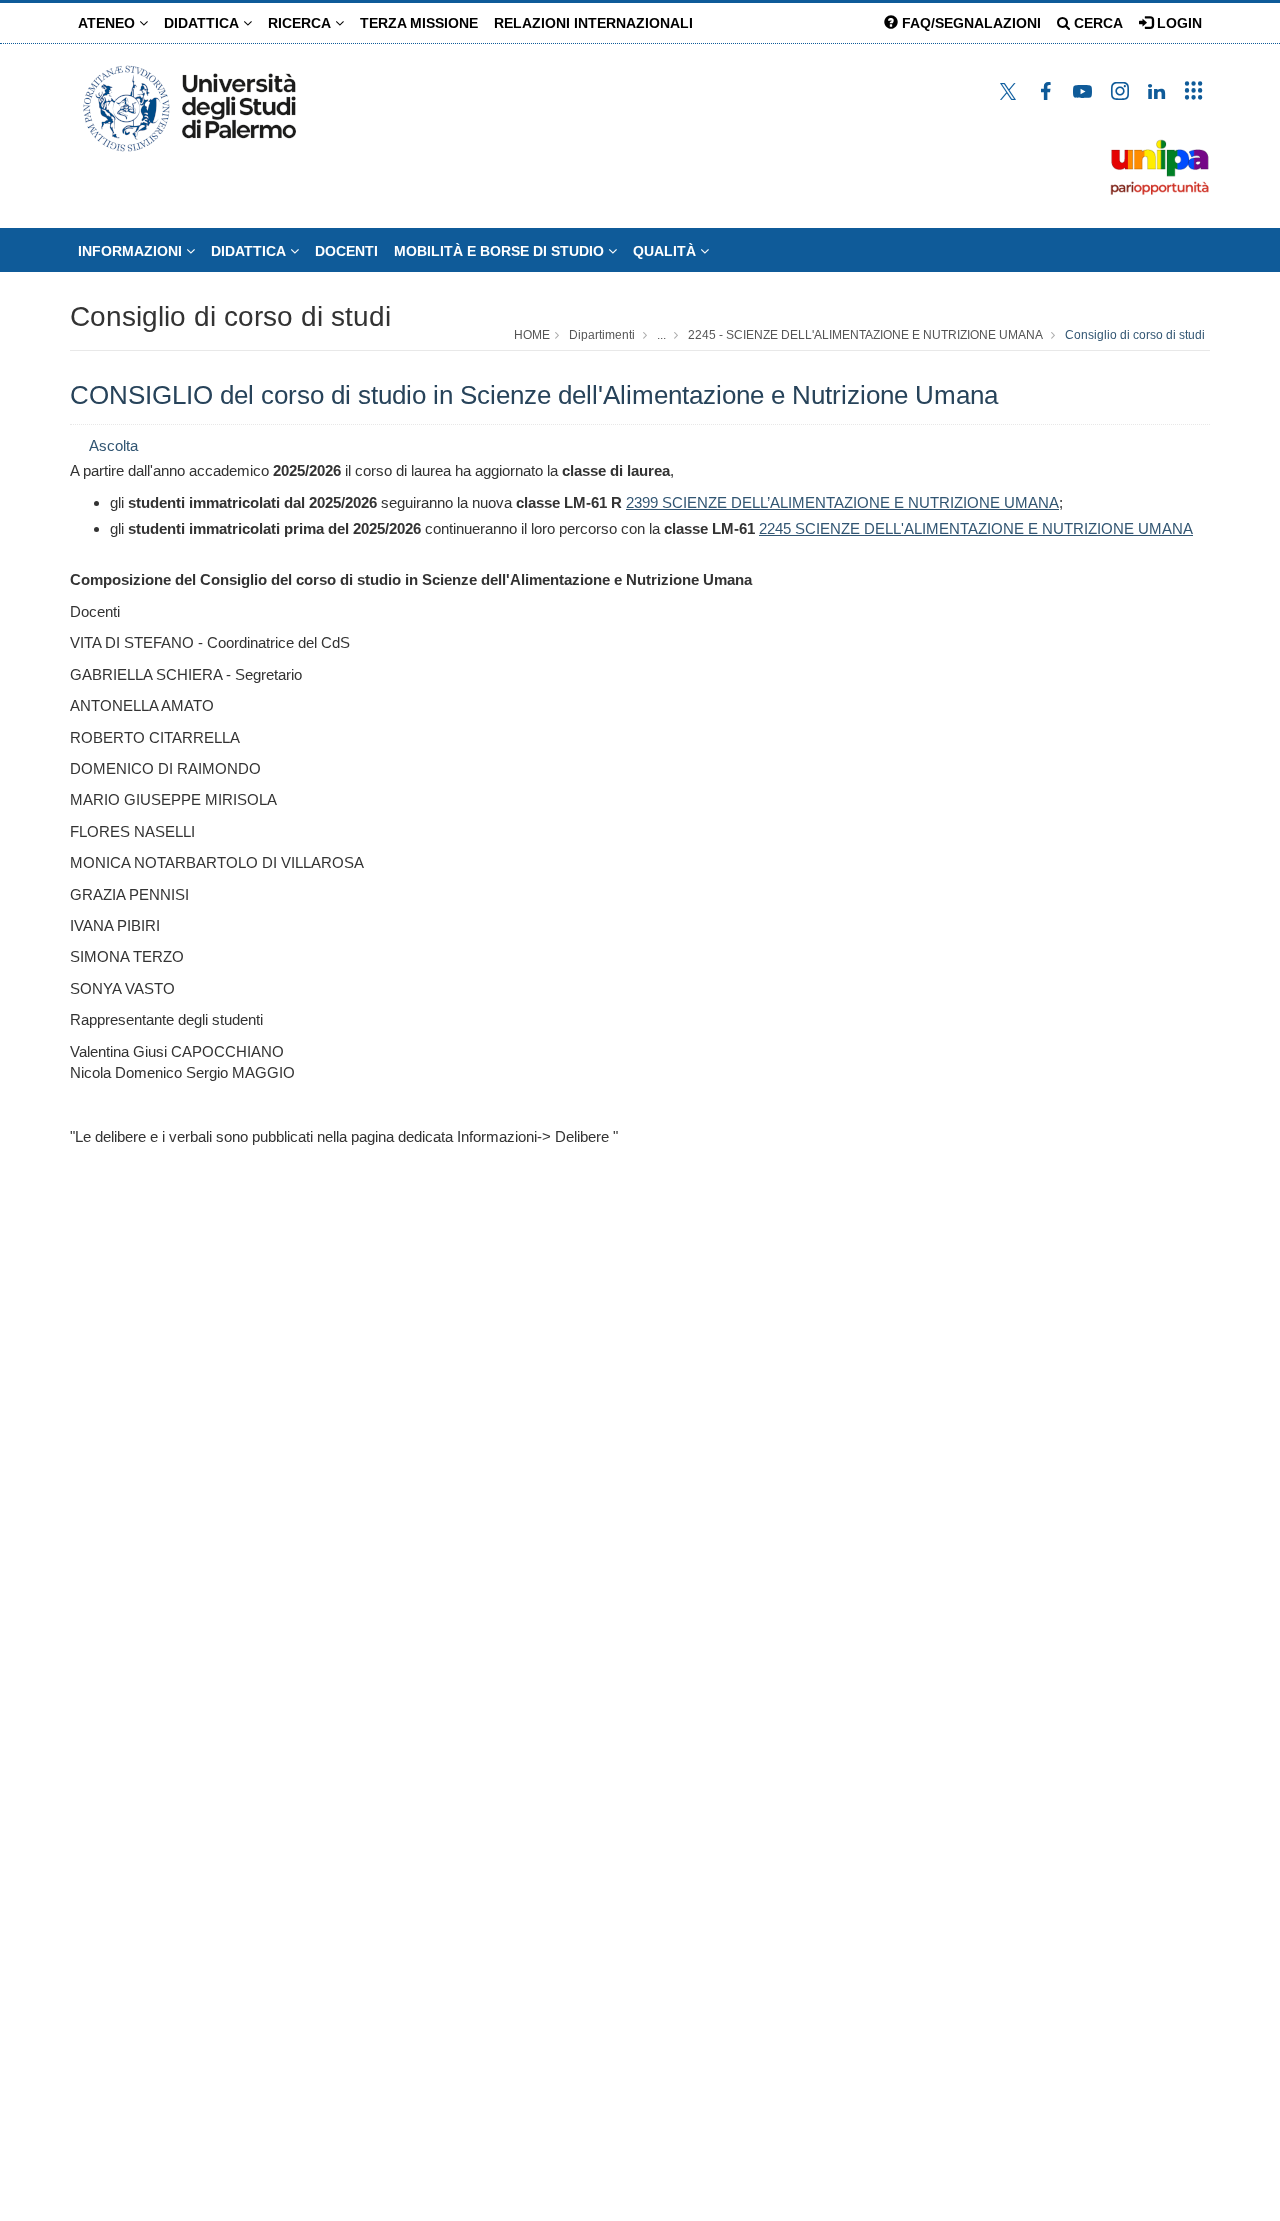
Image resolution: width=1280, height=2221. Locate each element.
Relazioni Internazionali (593, 23)
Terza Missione (419, 23)
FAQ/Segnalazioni (969, 23)
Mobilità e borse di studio (501, 251)
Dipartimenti (602, 335)
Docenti (346, 251)
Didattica (203, 23)
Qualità (666, 251)
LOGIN (1177, 23)
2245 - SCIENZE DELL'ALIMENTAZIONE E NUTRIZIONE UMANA (865, 335)
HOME (532, 335)
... (661, 335)
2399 (642, 502)
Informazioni (132, 251)
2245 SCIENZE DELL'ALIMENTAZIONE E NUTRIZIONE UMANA (976, 528)
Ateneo (108, 23)
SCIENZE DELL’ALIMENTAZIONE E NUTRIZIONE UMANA (858, 502)
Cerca (1096, 23)
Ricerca (301, 23)
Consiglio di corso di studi (230, 316)
